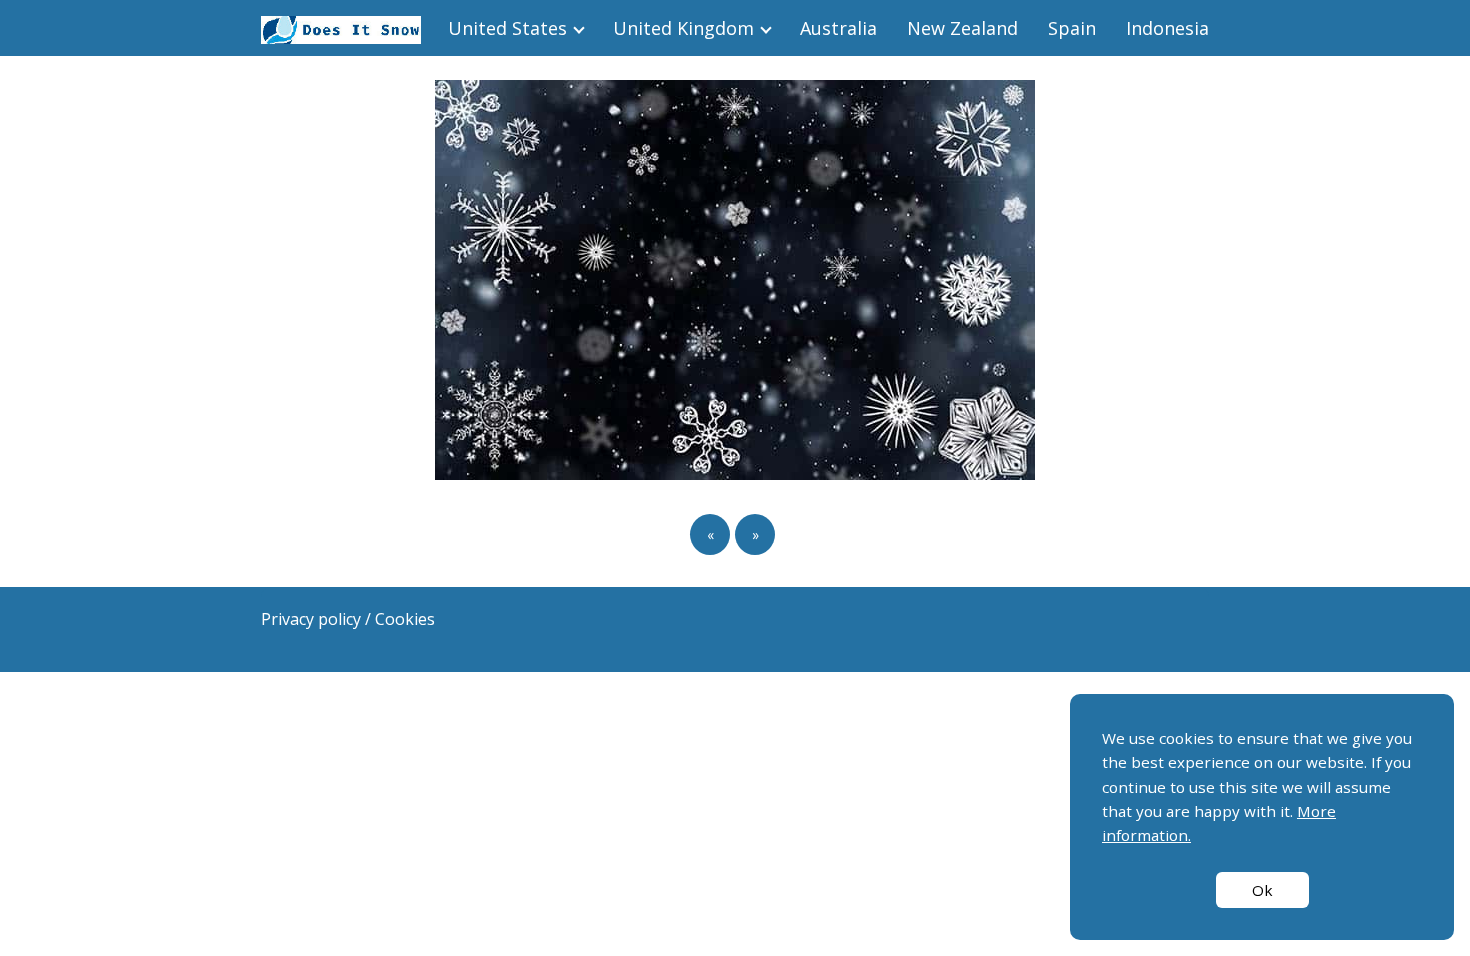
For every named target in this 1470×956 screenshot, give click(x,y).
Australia (838, 28)
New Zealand (962, 28)
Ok (1262, 890)
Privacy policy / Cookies (348, 619)
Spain (1072, 28)
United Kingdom (683, 28)
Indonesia (1167, 28)
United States (507, 28)
